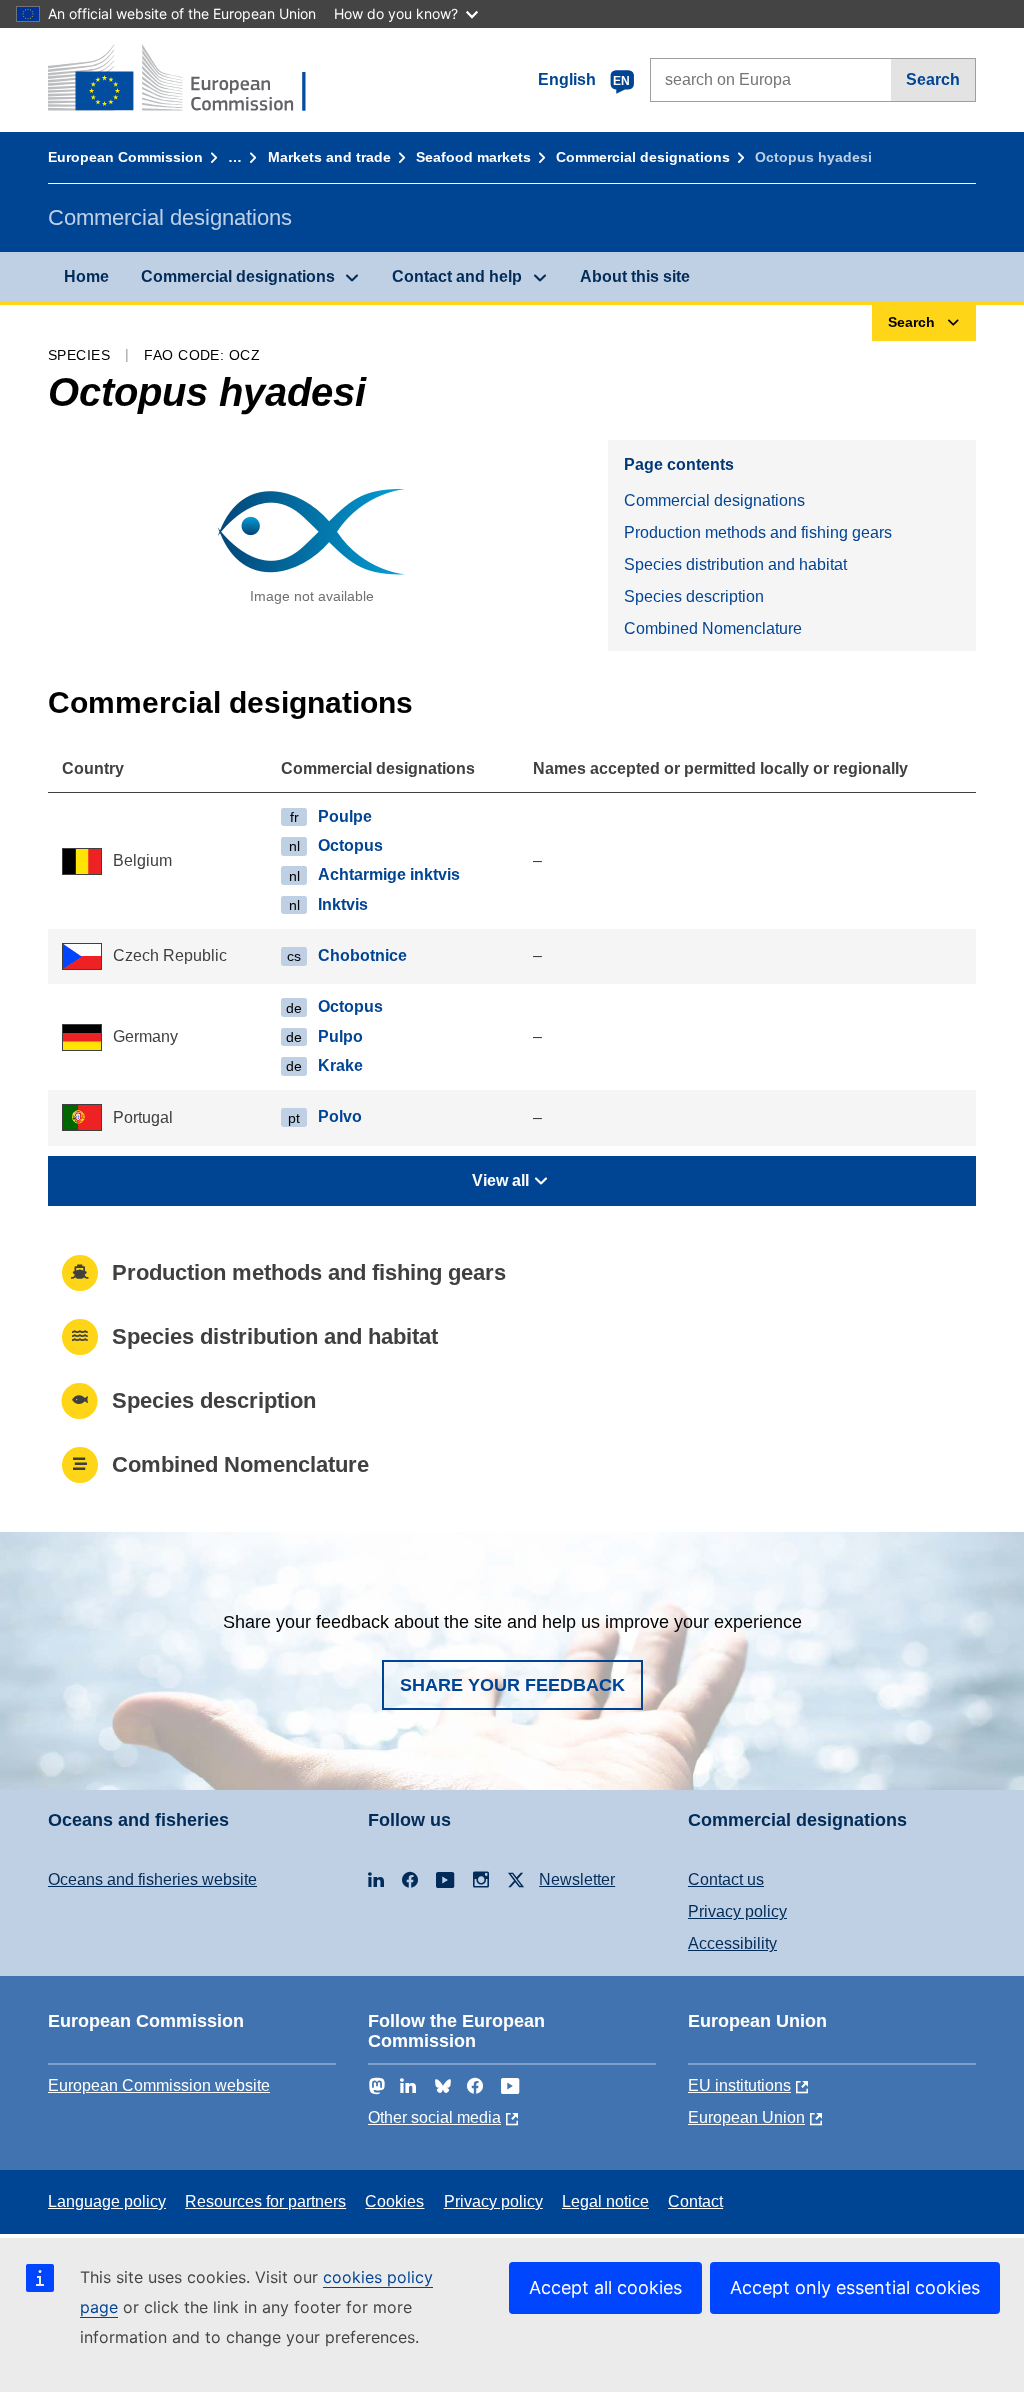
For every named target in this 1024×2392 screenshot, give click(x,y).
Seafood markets (473, 157)
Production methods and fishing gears (758, 532)
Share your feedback (512, 1685)
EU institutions (739, 2085)
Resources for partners (265, 2201)
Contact (695, 2201)
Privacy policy (737, 1911)
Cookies (394, 2201)
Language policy (107, 2201)
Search (933, 79)
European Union (746, 2117)
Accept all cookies (605, 2287)
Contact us (726, 1879)
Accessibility (732, 1943)
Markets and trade (329, 157)
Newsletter (577, 1879)
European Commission (125, 157)
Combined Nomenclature (713, 628)
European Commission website (159, 2085)
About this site (635, 276)
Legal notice (605, 2201)
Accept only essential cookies (855, 2287)
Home (86, 276)
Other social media (434, 2117)
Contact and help (457, 276)
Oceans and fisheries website (152, 1879)
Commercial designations (643, 157)
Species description (694, 596)
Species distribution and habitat (735, 564)
